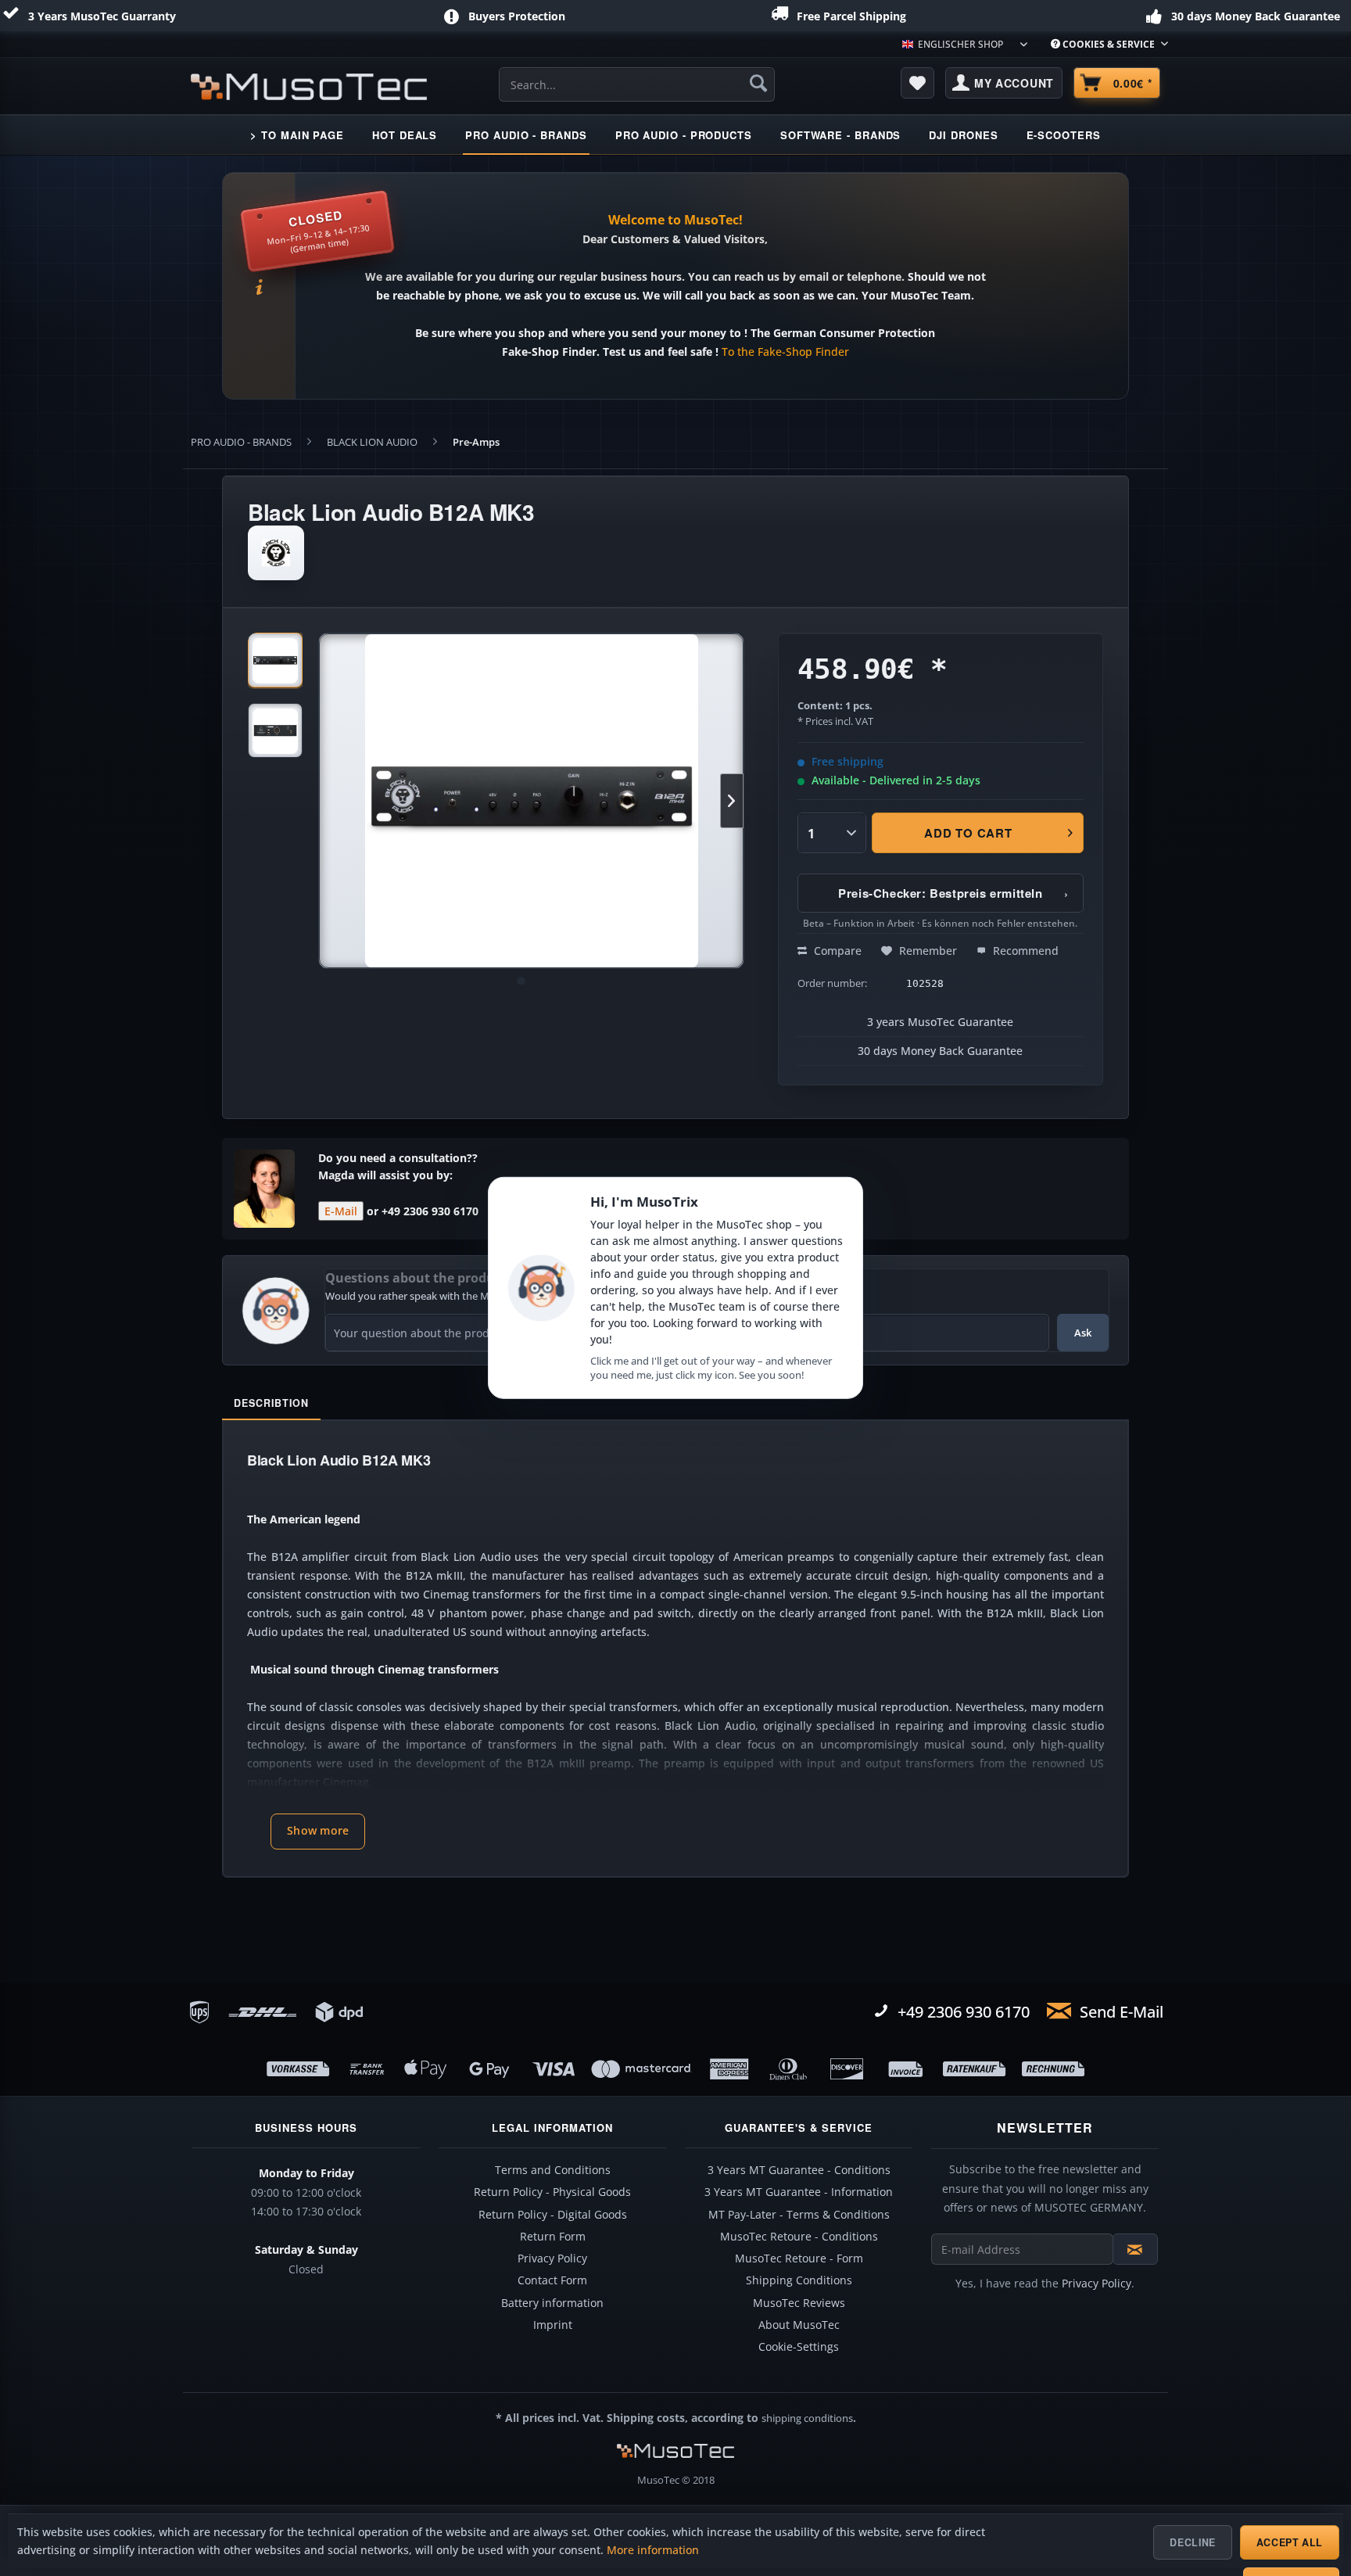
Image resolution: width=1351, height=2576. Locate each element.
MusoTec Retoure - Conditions (799, 2237)
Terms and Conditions (553, 2170)
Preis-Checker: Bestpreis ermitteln (953, 893)
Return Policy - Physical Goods (552, 2192)
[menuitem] (1104, 44)
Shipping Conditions (799, 2280)
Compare (836, 951)
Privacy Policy (552, 2258)
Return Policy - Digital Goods (553, 2215)
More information (653, 2550)
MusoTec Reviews (799, 2303)
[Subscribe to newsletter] (1135, 2249)
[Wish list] (918, 83)
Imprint (553, 2325)
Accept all (1290, 2542)
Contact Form (552, 2280)
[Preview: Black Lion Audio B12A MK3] (275, 660)
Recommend (1024, 951)
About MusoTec (799, 2325)
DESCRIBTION (271, 1403)
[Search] (758, 83)
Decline (1192, 2542)
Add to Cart (969, 833)
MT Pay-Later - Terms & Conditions (799, 2215)
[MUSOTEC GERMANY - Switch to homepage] (309, 87)
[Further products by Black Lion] (276, 553)
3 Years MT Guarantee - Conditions (799, 2170)
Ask (1083, 1333)
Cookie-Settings (799, 2347)
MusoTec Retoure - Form (799, 2258)
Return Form (553, 2237)
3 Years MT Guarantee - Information (799, 2192)
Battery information (552, 2303)
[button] (318, 1832)
